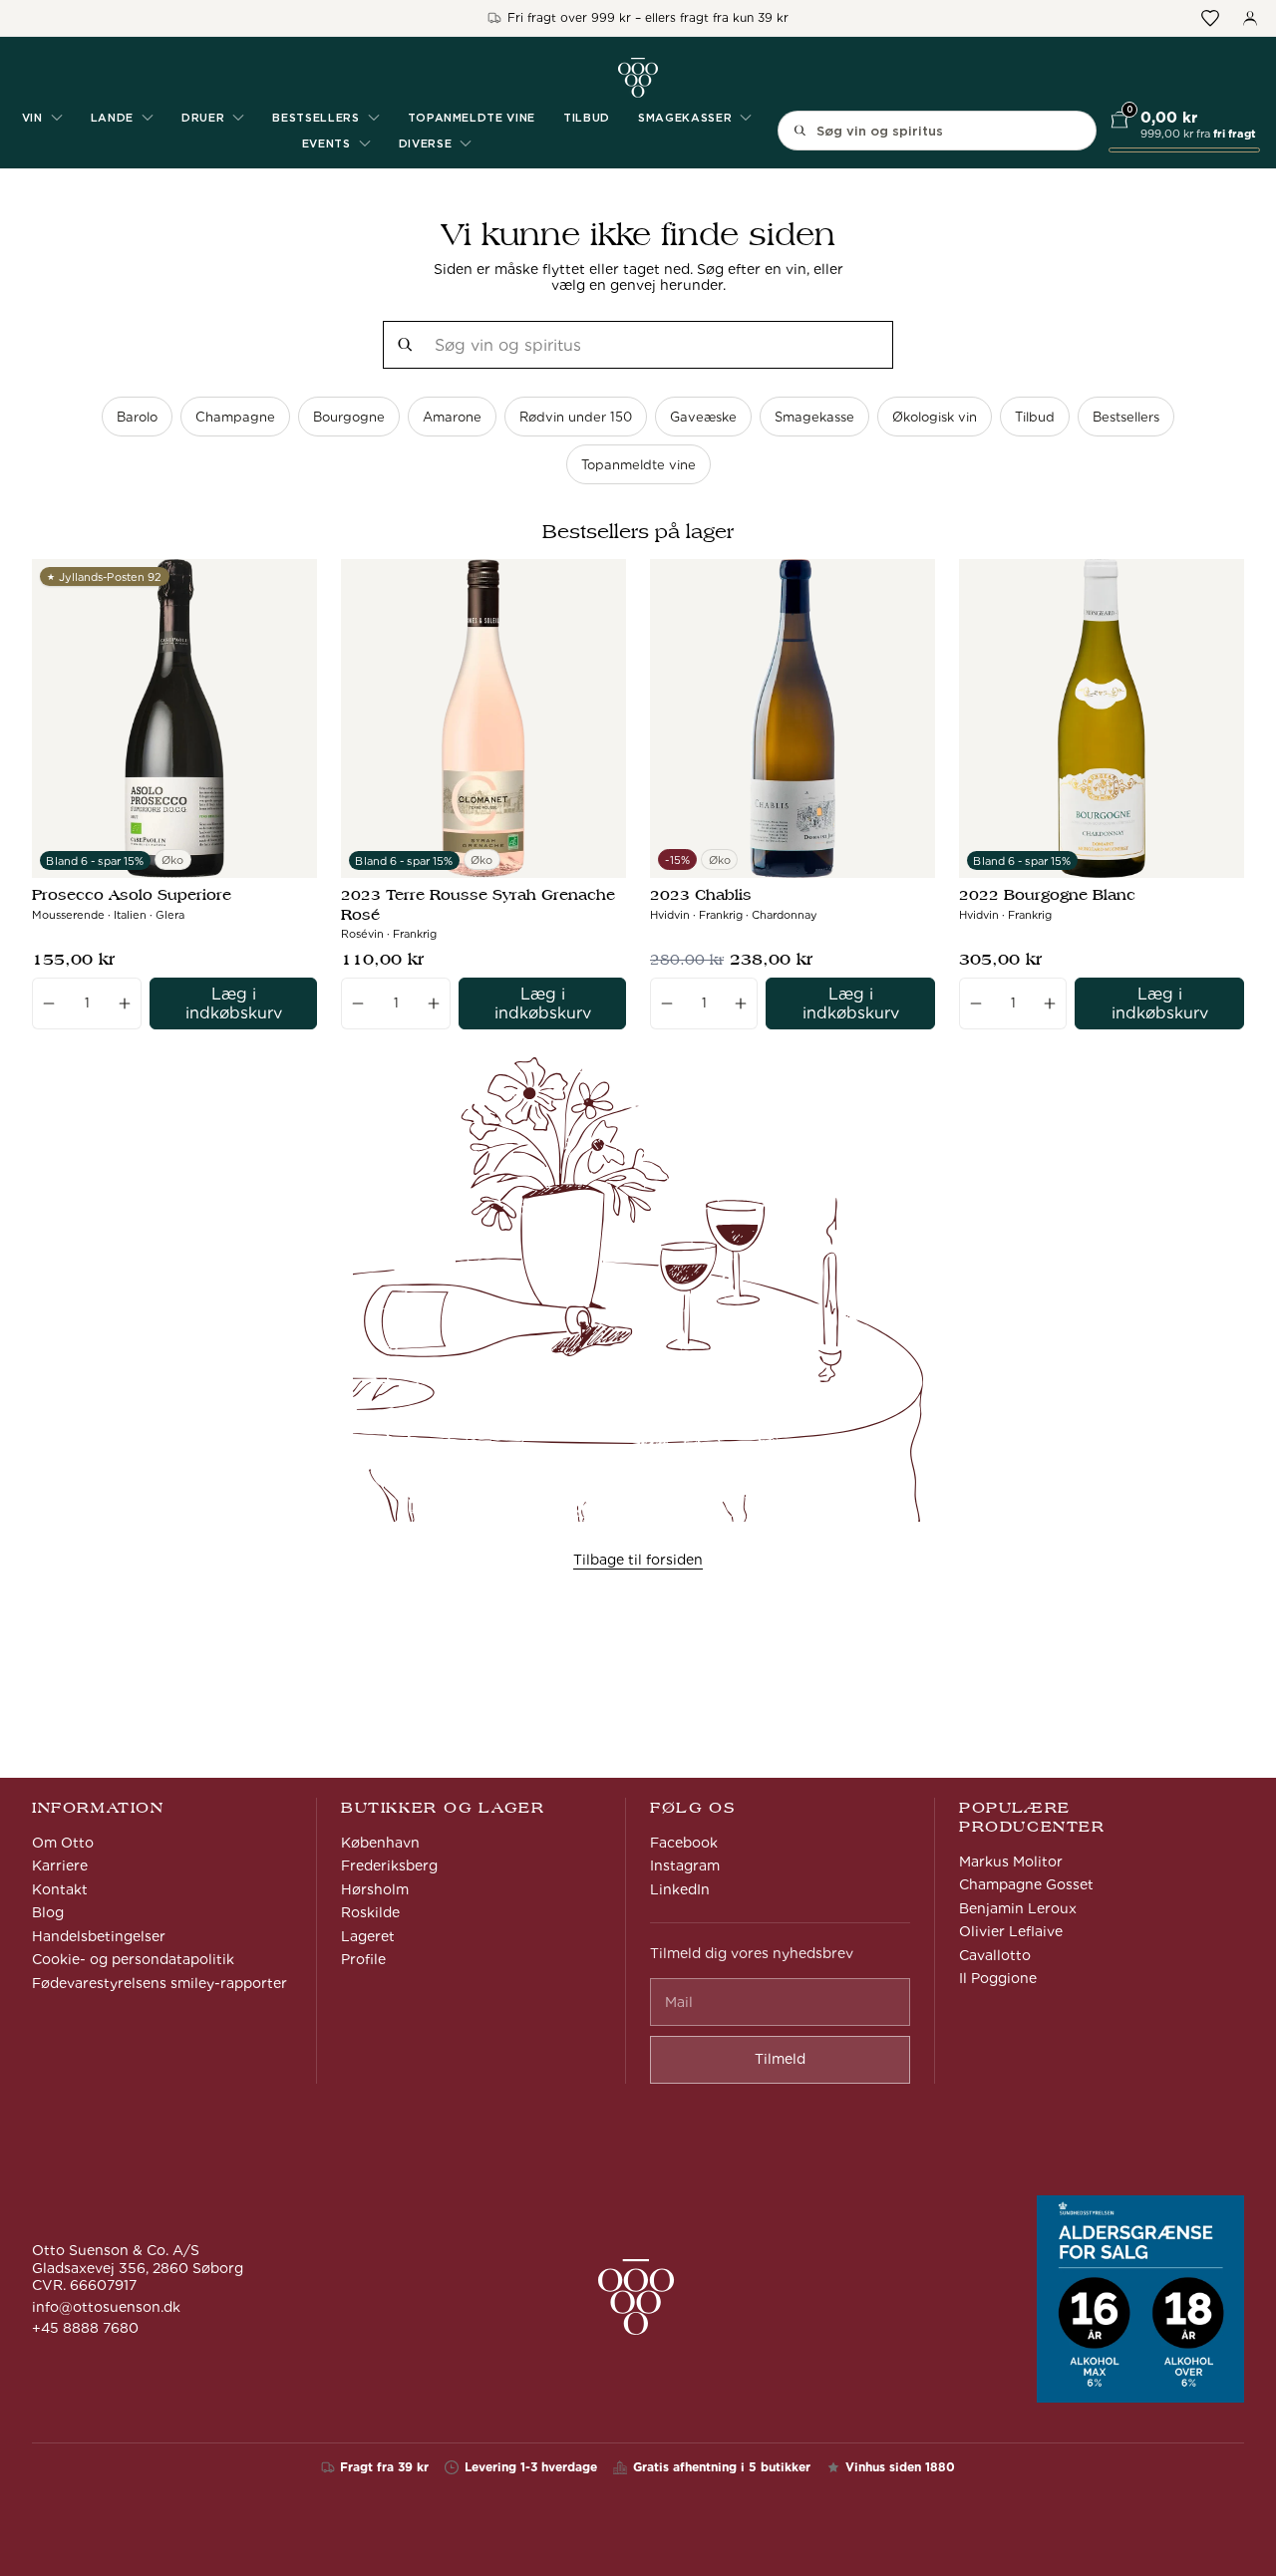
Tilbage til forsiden (638, 1560)
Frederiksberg (389, 1865)
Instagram (685, 1865)
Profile (363, 1959)
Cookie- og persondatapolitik (133, 1959)
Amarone (452, 417)
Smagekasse (814, 417)
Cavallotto (995, 1955)
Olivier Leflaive (1011, 1931)
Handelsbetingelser (99, 1936)
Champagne (235, 417)
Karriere (60, 1865)
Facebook (684, 1843)
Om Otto (63, 1843)
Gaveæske (703, 417)
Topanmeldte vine (472, 118)
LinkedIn (680, 1889)
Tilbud (587, 118)
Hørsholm (375, 1889)
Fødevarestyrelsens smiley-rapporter (159, 1983)
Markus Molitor (1011, 1861)
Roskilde (370, 1912)
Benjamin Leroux (1018, 1908)
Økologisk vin (935, 417)
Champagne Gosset (1026, 1884)
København (380, 1843)
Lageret (368, 1936)
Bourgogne (349, 417)
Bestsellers (1126, 417)
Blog (48, 1912)
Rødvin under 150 (576, 417)
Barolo (137, 417)
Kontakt (60, 1889)
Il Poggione (998, 1978)
